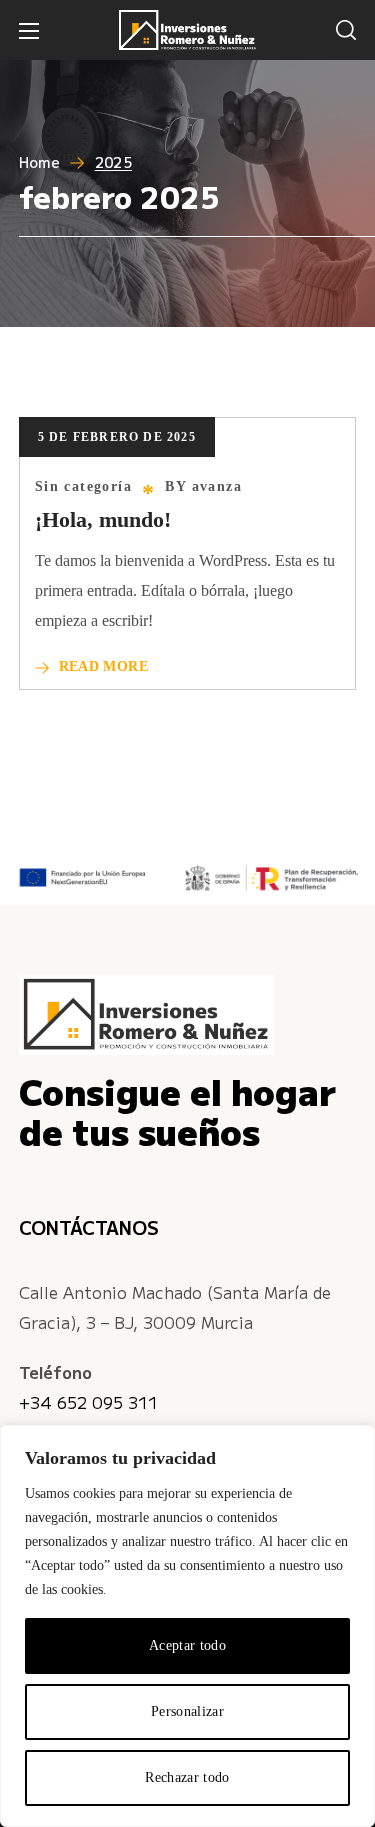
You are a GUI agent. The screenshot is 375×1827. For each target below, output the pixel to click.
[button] (346, 30)
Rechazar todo (187, 1777)
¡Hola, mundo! (103, 519)
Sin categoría (83, 486)
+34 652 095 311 (88, 1402)
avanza (217, 486)
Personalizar (187, 1711)
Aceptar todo (187, 1645)
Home (39, 162)
